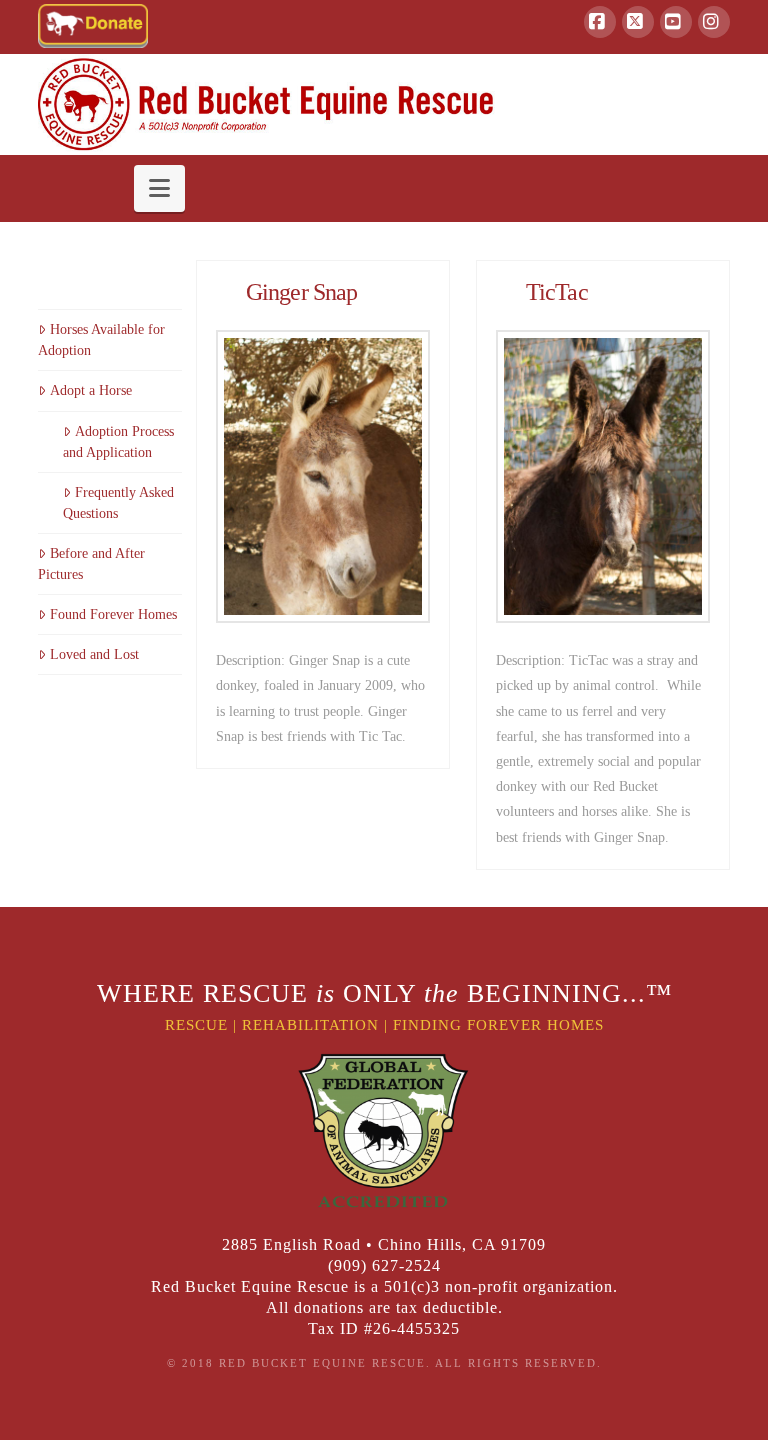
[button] (159, 188)
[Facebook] (600, 22)
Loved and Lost (94, 654)
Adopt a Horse (90, 390)
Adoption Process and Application (118, 442)
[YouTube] (676, 22)
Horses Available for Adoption (101, 340)
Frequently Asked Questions (118, 503)
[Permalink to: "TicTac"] (603, 476)
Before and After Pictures (91, 564)
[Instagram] (714, 22)
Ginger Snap (302, 292)
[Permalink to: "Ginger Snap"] (323, 476)
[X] (638, 22)
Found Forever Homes (113, 614)
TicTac (557, 292)
